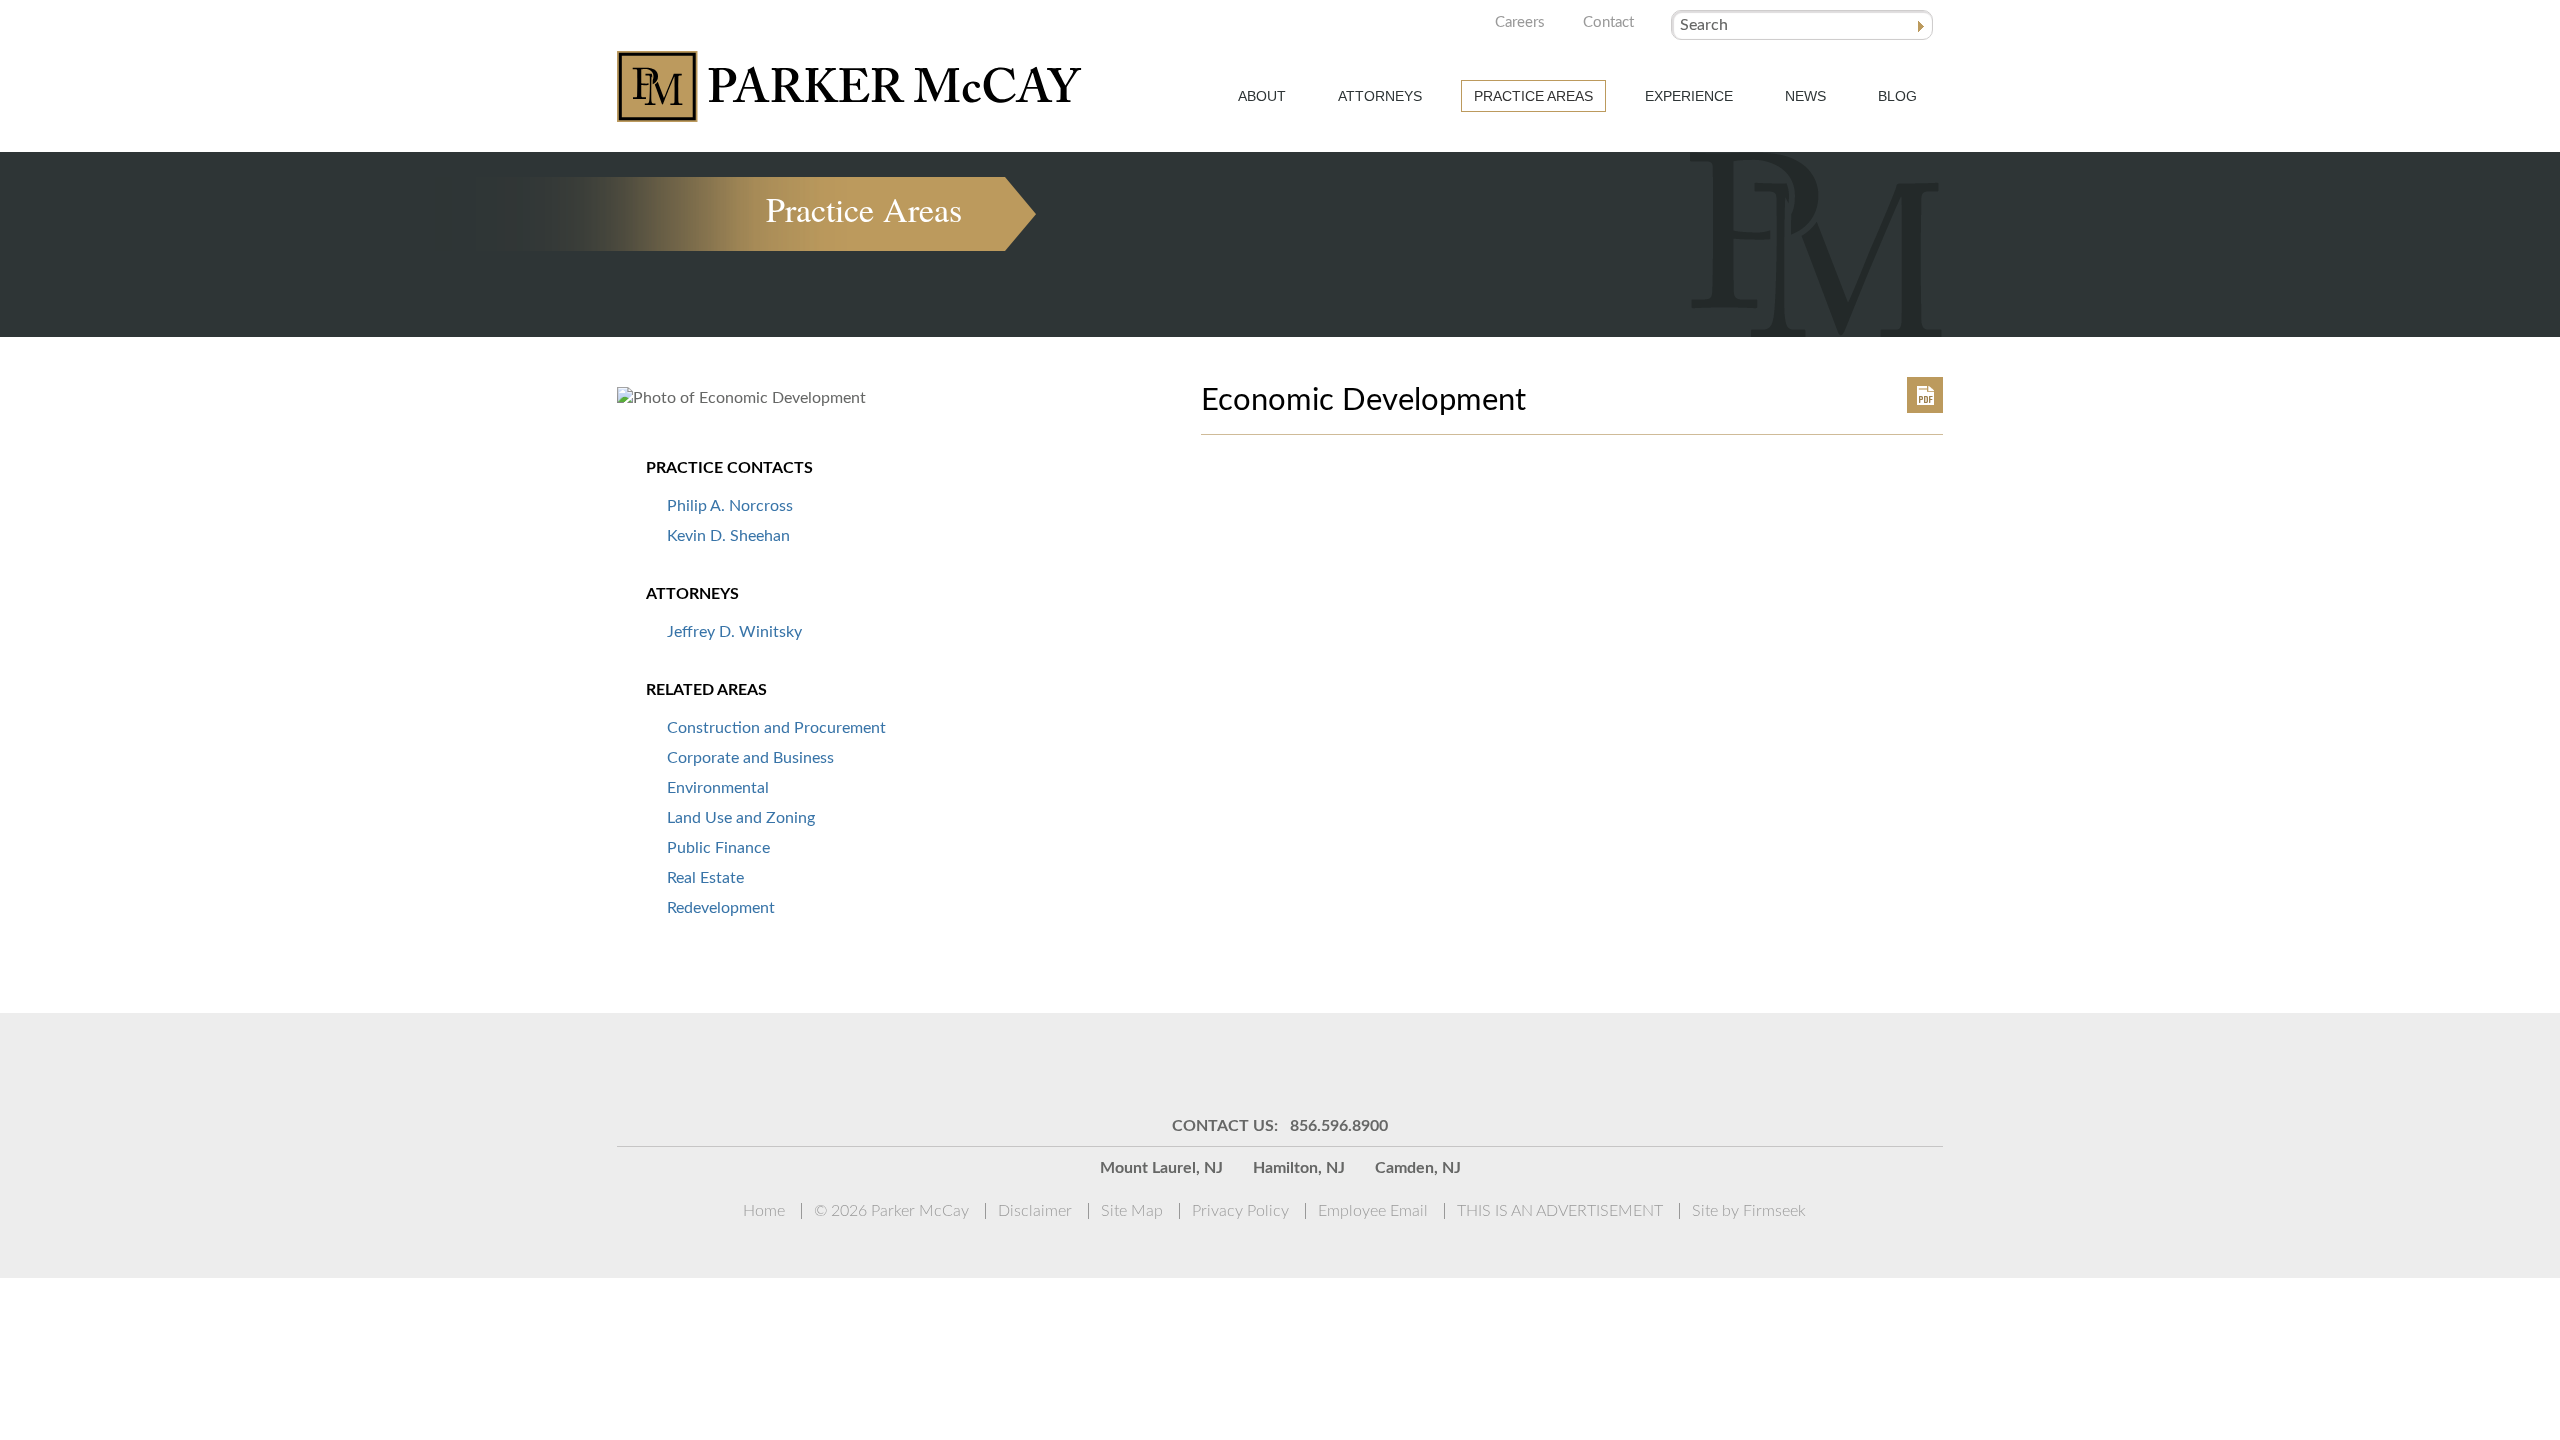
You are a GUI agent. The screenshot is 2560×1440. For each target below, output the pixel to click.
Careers (1520, 22)
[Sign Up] (1155, 1063)
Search (1704, 25)
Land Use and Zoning (741, 818)
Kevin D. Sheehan (728, 536)
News (1805, 96)
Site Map (1132, 1211)
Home (764, 1211)
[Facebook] (1355, 1063)
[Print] (1405, 1063)
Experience (1689, 96)
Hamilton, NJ (1299, 1168)
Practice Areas (1533, 96)
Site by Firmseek (1749, 1211)
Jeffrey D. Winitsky (734, 632)
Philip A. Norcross (730, 506)
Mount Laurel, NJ (1161, 1168)
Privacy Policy (1240, 1211)
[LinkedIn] (1255, 1063)
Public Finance (718, 848)
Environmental (718, 788)
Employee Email (1373, 1211)
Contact (1608, 22)
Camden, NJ (1418, 1168)
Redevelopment (721, 908)
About (1262, 96)
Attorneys (1380, 96)
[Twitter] (1305, 1063)
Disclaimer (1035, 1211)
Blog (1897, 96)
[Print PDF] (1925, 395)
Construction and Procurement (776, 728)
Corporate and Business (750, 758)
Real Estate (705, 878)
